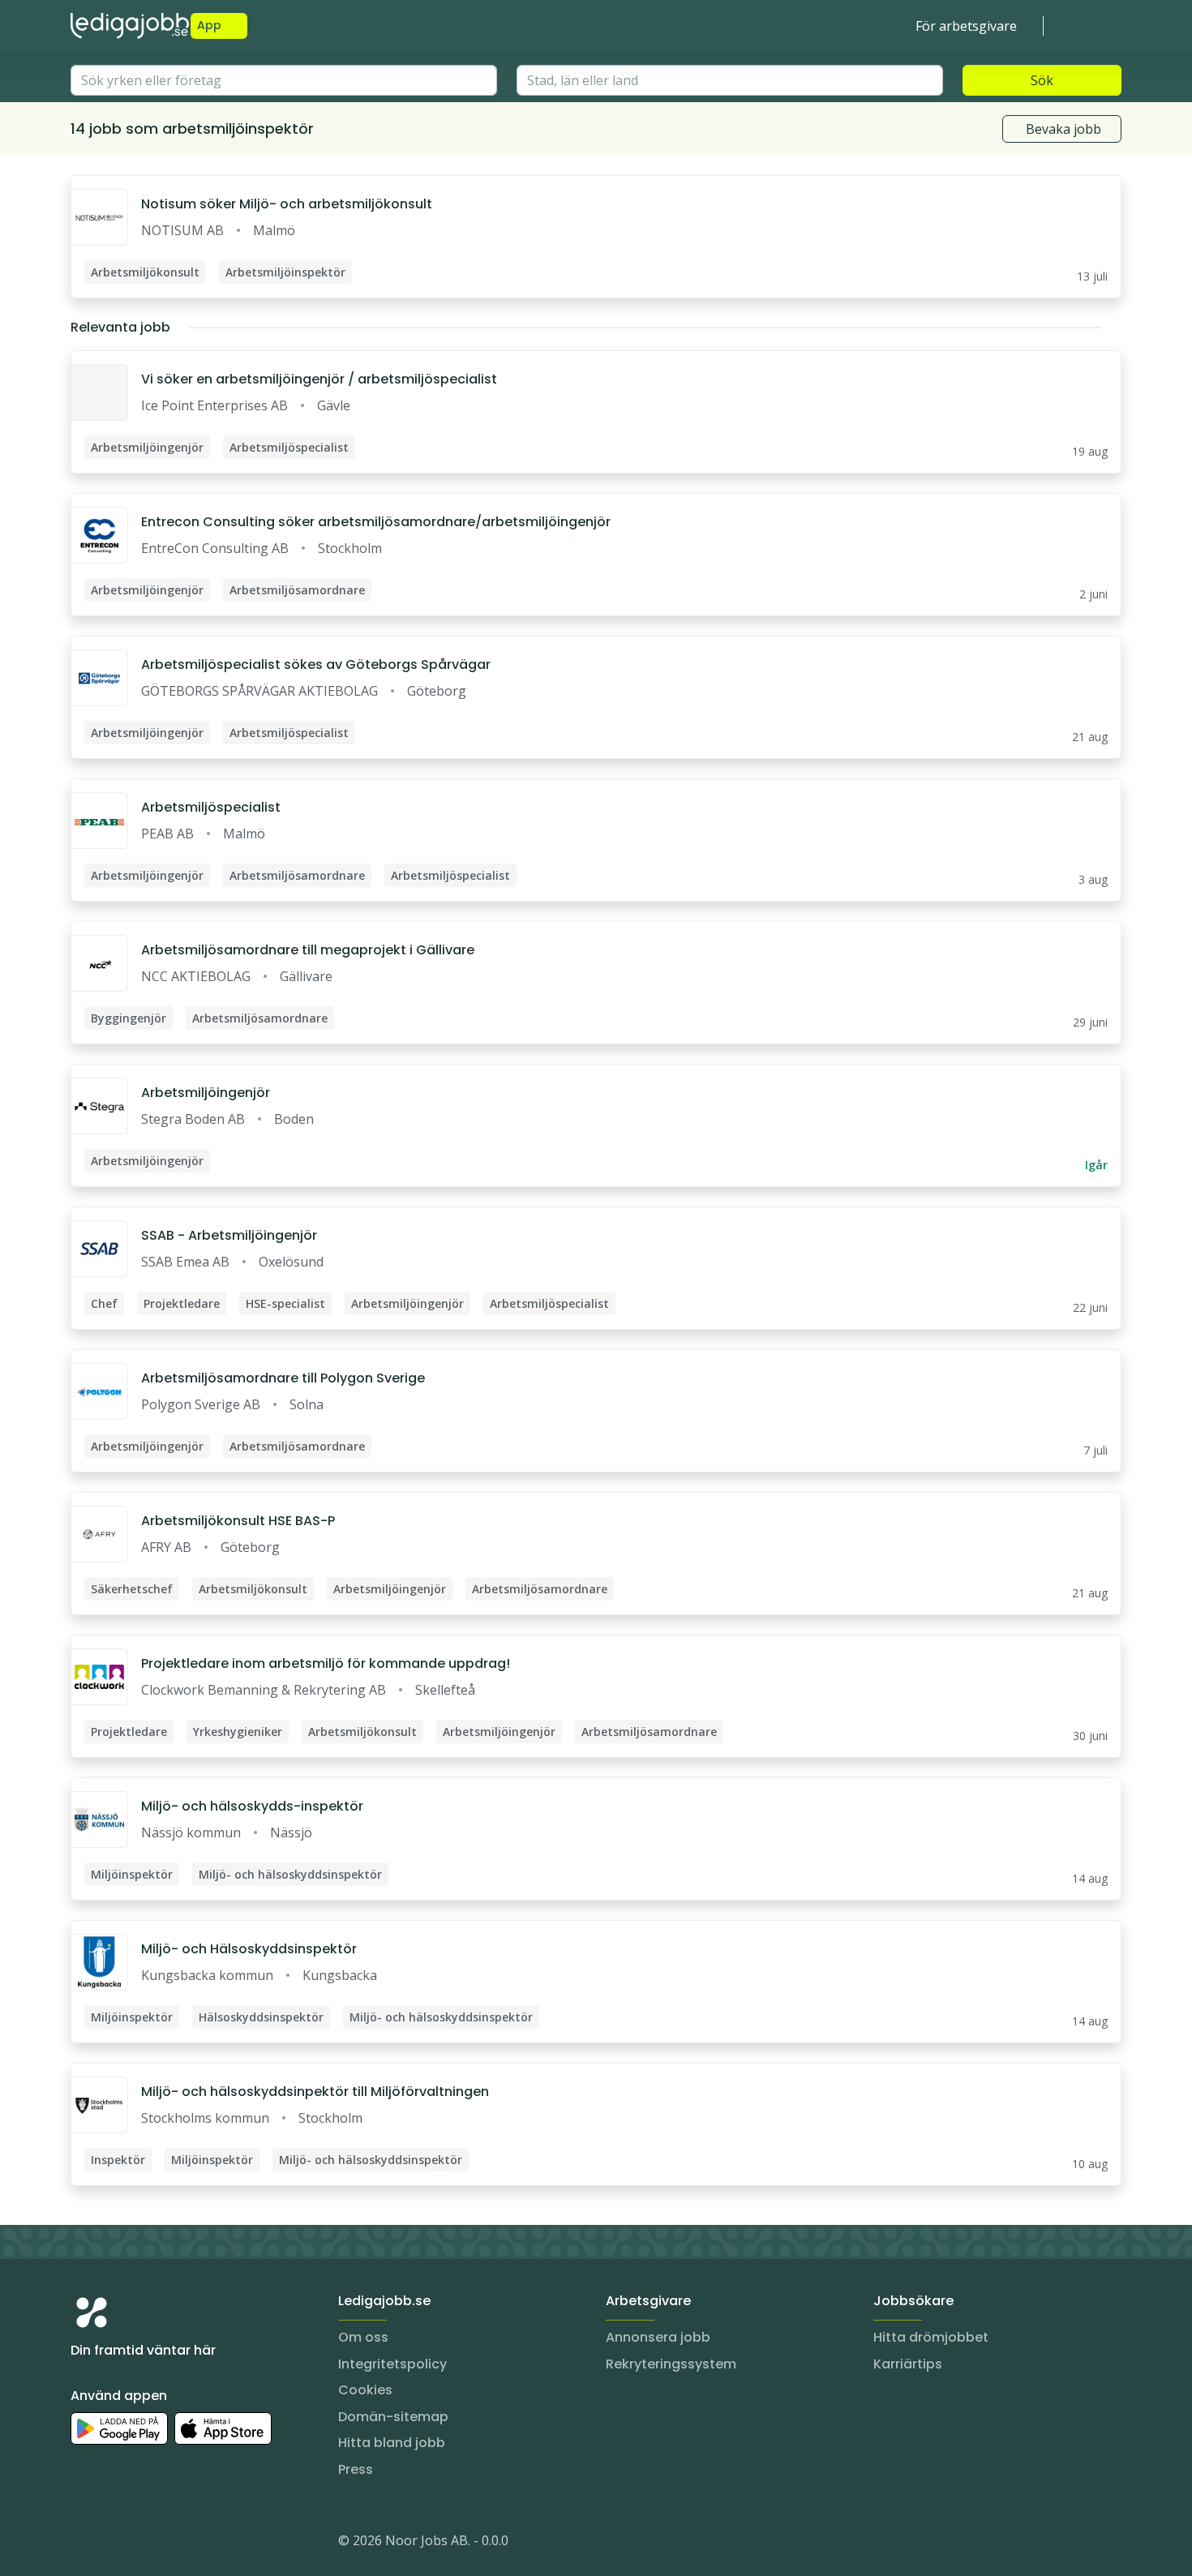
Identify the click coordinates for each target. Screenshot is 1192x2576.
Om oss (363, 2337)
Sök (1042, 80)
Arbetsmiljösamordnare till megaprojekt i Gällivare (308, 950)
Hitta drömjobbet (931, 2337)
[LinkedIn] (116, 2544)
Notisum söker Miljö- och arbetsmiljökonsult (287, 204)
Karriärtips (908, 2364)
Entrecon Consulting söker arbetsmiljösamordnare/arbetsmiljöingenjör (376, 522)
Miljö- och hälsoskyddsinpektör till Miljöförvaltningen (315, 2092)
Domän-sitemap (393, 2417)
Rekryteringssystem (671, 2364)
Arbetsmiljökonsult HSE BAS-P (238, 1521)
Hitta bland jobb (392, 2443)
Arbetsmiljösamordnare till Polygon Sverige (283, 1378)
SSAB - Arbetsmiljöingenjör (229, 1235)
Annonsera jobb (658, 2337)
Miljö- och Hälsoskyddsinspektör (249, 1949)
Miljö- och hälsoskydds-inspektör (252, 1806)
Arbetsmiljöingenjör (206, 1093)
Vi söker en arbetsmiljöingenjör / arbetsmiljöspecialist (319, 379)
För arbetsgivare (966, 26)
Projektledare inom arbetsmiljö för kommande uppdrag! (326, 1663)
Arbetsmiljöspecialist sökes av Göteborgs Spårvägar (316, 664)
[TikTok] (181, 2544)
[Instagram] (84, 2544)
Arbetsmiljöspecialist (211, 807)
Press (356, 2469)
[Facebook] (148, 2544)
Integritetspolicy (392, 2364)
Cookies (365, 2390)
